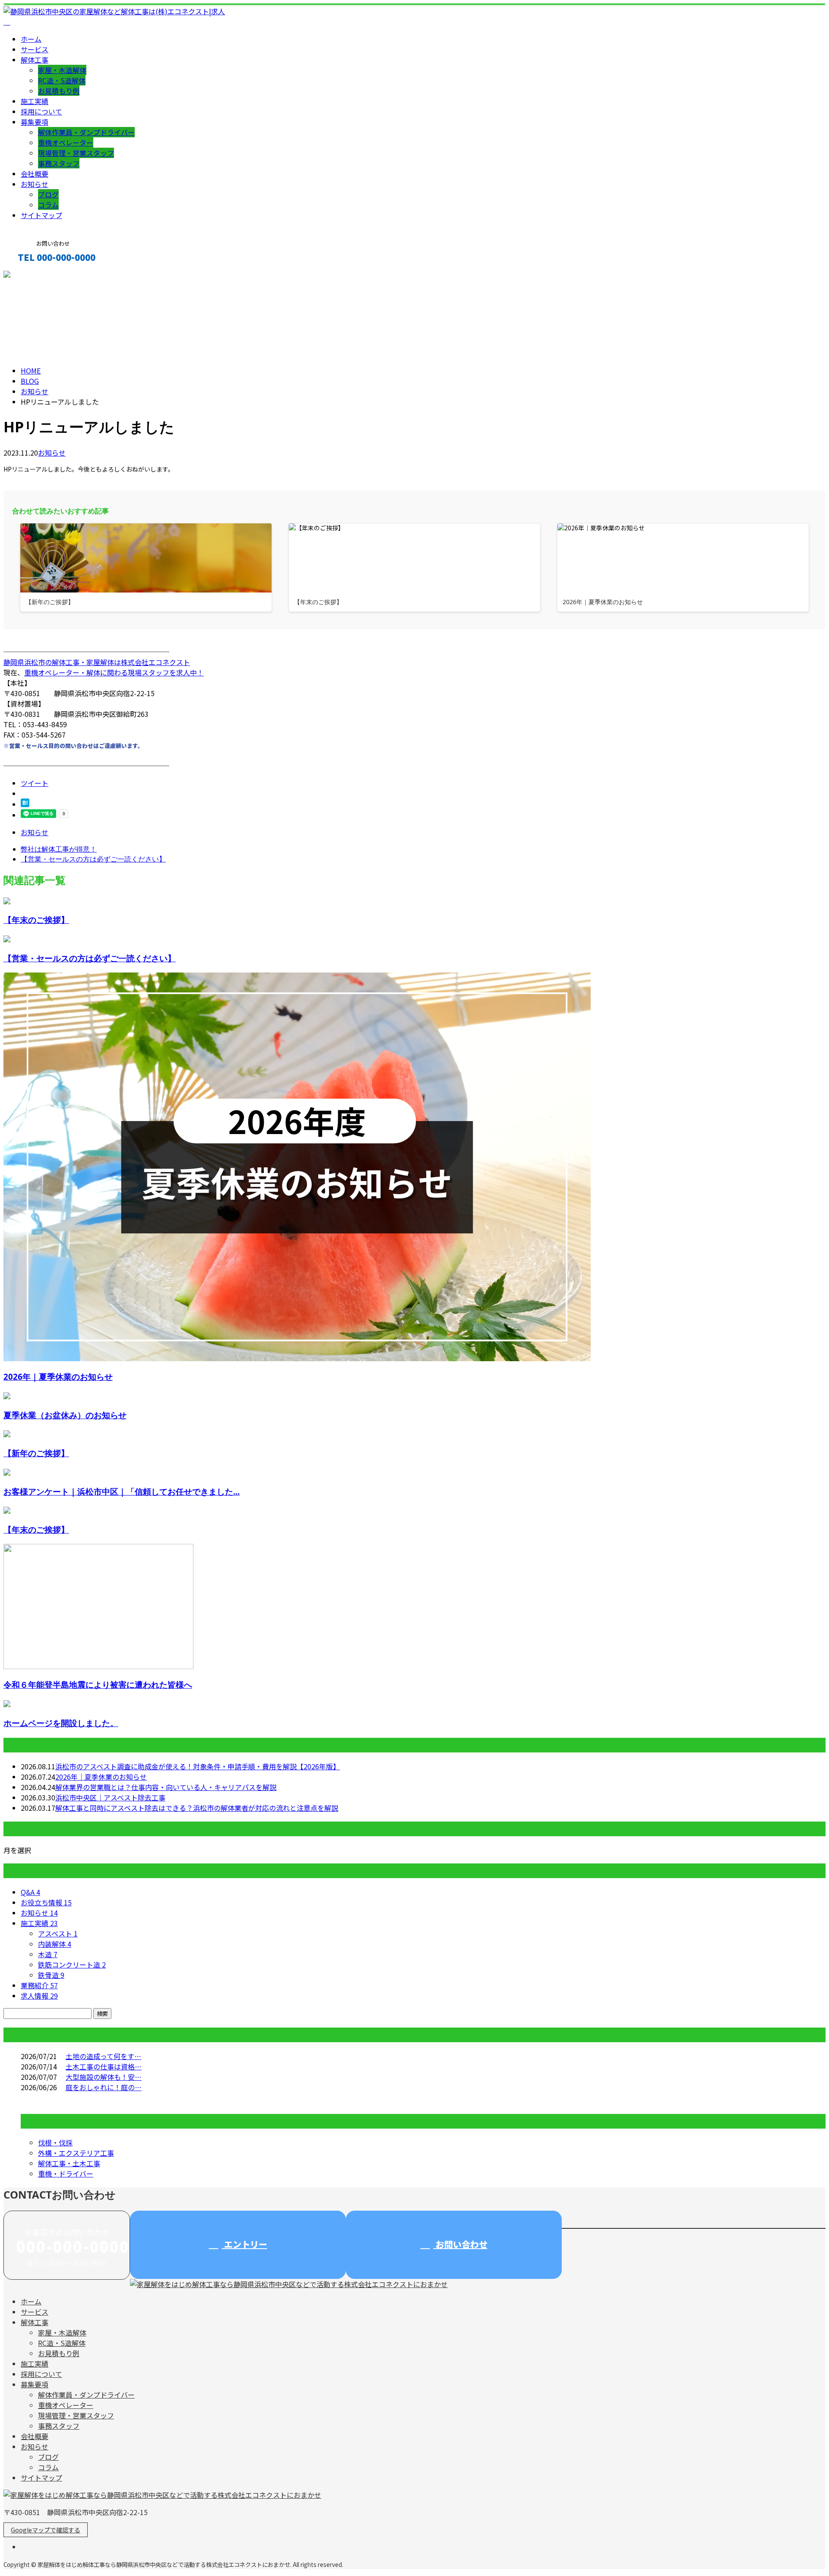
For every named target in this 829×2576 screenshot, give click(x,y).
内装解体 (55, 1944)
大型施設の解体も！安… (104, 2077)
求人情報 (39, 1996)
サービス (35, 49)
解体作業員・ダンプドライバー (86, 132)
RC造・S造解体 (62, 80)
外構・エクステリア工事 (76, 2153)
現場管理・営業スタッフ (76, 153)
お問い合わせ (460, 2244)
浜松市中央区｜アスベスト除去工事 (110, 1797)
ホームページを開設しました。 (61, 1723)
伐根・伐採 (55, 2142)
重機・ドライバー (66, 2174)
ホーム (31, 39)
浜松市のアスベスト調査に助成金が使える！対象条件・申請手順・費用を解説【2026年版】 (198, 1766)
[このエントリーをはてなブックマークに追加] (25, 804)
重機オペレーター (66, 143)
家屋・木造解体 (62, 70)
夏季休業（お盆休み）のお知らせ (65, 1415)
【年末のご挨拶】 (36, 920)
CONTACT (34, 276)
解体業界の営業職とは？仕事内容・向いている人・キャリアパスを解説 (166, 1787)
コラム (48, 205)
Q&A (30, 1892)
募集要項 (35, 122)
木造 (48, 1954)
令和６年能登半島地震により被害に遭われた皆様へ (98, 1684)
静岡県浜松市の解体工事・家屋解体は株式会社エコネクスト (97, 662)
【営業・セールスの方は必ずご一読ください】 (90, 958)
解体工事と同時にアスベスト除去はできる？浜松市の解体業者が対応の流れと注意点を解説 (197, 1808)
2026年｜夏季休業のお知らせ (58, 1377)
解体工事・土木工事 (69, 2163)
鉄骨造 (51, 1975)
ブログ (48, 194)
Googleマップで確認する (46, 2530)
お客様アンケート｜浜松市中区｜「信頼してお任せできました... (122, 1491)
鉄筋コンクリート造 (72, 1964)
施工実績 (35, 101)
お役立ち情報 (46, 1902)
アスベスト (58, 1933)
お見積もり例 (59, 91)
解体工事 (35, 60)
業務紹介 (39, 1985)
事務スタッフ (59, 163)
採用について (41, 111)
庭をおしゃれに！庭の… (104, 2087)
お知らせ (35, 184)
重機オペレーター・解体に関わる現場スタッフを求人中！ (114, 672)
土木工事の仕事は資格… (104, 2066)
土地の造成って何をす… (103, 2056)
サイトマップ (41, 215)
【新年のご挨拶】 (36, 1453)
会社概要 (35, 174)
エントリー (245, 2244)
